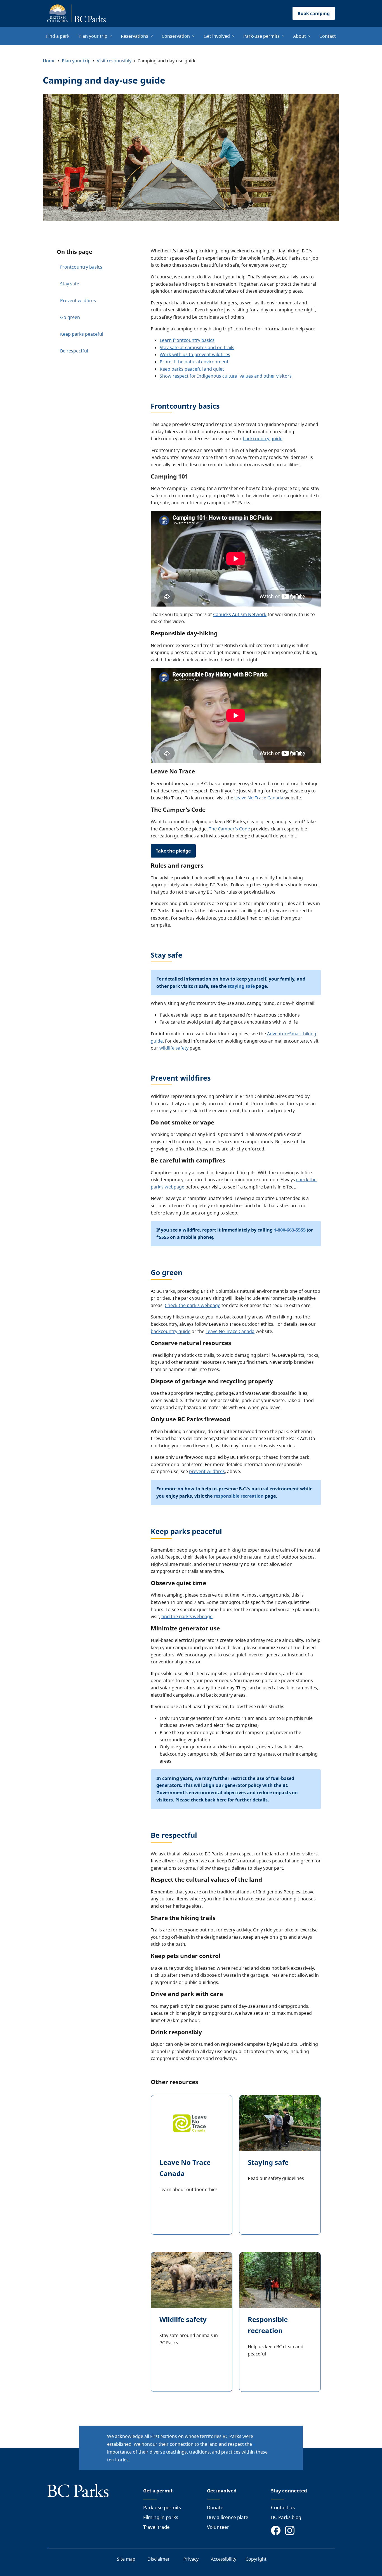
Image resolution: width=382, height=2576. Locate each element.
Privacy (191, 2559)
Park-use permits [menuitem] (261, 36)
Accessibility (224, 2559)
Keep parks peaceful (82, 334)
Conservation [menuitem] (176, 36)
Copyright (256, 2559)
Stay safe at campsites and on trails (197, 347)
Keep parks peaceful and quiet (192, 369)
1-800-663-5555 (290, 1230)
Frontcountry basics (81, 267)
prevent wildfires (207, 1471)
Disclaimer (159, 2559)
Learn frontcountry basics (187, 340)
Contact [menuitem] (328, 36)
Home (49, 61)
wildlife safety (174, 1048)
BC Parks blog (286, 2517)
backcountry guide (263, 439)
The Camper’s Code (229, 829)
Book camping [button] (314, 13)
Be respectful (74, 351)
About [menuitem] (300, 36)
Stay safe (70, 284)
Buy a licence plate (228, 2517)
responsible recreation (239, 1496)
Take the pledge (173, 851)
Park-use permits (162, 2507)
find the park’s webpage (187, 1616)
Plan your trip (76, 61)
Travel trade (156, 2527)
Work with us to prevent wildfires (195, 354)
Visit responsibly (114, 61)
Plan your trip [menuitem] (93, 36)
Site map (126, 2559)
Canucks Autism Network (240, 614)
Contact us (283, 2507)
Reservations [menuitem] (135, 36)
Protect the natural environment (194, 362)
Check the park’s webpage (193, 1305)
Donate (215, 2507)
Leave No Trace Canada (259, 798)
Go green (70, 317)
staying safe (242, 986)
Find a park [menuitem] (58, 36)
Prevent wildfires (78, 300)
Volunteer (218, 2527)
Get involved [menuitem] (217, 36)
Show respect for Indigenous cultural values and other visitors (226, 376)
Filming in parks (161, 2517)
